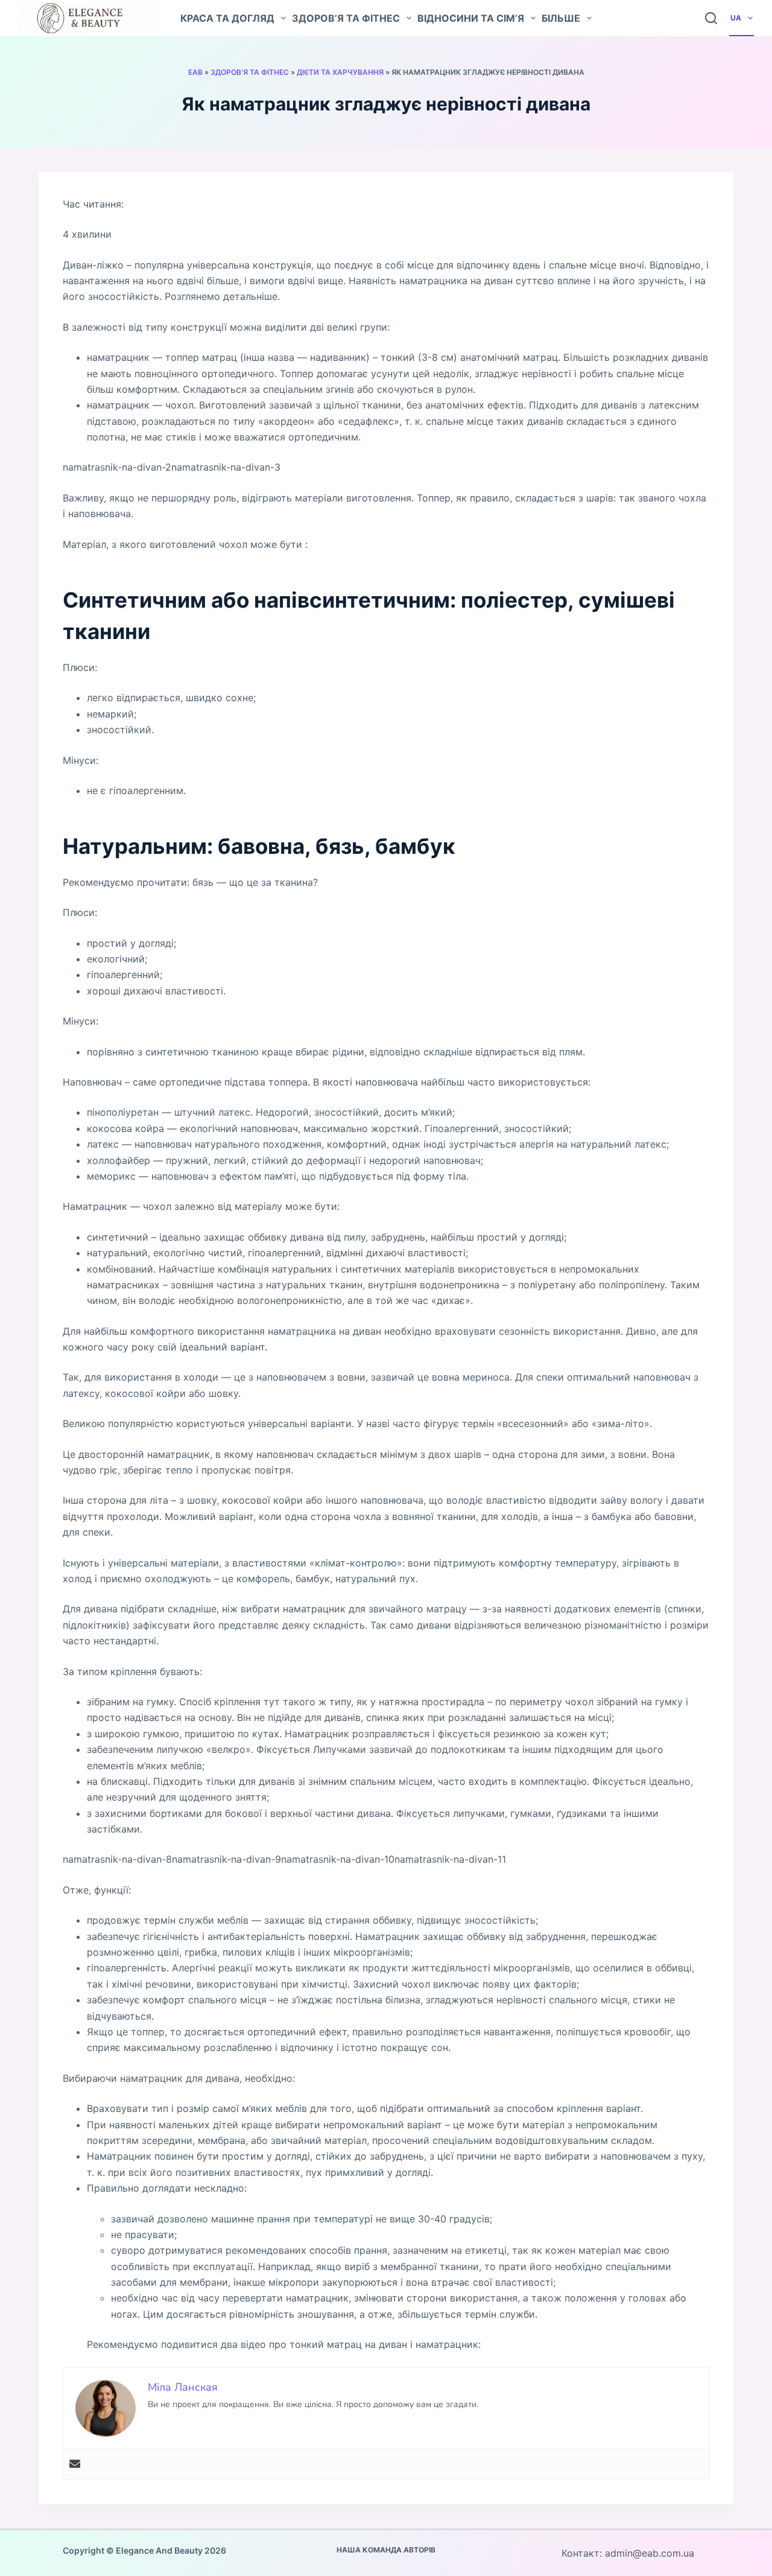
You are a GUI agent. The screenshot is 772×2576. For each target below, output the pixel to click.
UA (736, 18)
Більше (561, 18)
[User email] (75, 2464)
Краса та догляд (227, 18)
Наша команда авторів (386, 2550)
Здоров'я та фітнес (250, 72)
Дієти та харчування (340, 72)
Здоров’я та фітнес (346, 18)
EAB (195, 72)
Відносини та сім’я (471, 18)
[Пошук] (711, 18)
